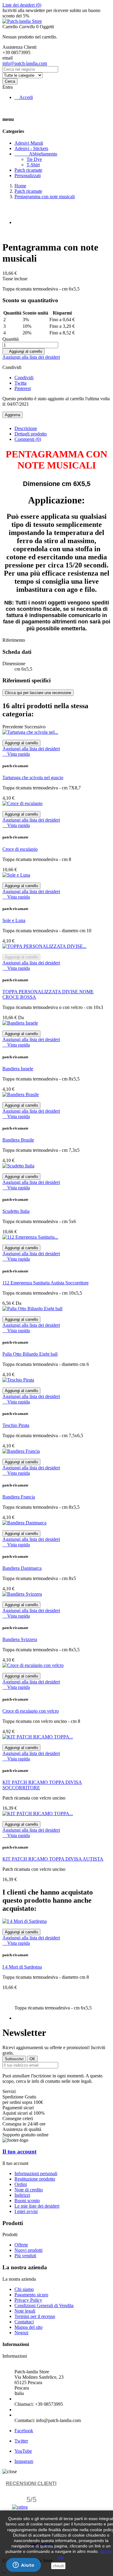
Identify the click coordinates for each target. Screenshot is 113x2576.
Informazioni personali (36, 2173)
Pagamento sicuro (31, 2295)
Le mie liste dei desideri (37, 2206)
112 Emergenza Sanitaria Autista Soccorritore (46, 1283)
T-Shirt (33, 165)
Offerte (21, 2245)
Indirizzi (22, 2195)
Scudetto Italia (16, 1211)
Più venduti (25, 2256)
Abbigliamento (36, 154)
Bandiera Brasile (18, 1140)
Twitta (20, 383)
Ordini (21, 2184)
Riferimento (14, 640)
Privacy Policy (28, 2300)
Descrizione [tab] (26, 428)
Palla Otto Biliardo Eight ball (30, 1354)
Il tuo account (19, 2152)
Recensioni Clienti (31, 2484)
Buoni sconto (27, 2201)
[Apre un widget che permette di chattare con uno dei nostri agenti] (24, 2565)
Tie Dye (34, 159)
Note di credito (29, 2190)
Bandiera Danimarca (22, 1568)
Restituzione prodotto (35, 2179)
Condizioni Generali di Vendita (44, 2305)
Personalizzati (28, 175)
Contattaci (24, 2322)
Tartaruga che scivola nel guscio (33, 778)
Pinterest (23, 388)
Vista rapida (16, 754)
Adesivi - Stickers (31, 148)
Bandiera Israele (18, 1069)
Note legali (25, 2311)
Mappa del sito (28, 2327)
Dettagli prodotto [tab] (31, 434)
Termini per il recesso (35, 2316)
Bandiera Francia (19, 1497)
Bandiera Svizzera (20, 1639)
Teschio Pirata (16, 1425)
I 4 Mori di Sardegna (22, 1967)
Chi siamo (24, 2289)
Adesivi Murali (29, 143)
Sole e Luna (14, 920)
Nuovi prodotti (28, 2250)
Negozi (21, 2333)
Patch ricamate (28, 170)
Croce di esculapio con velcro (31, 1711)
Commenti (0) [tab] (28, 439)
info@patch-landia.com (25, 63)
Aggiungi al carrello (24, 351)
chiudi (58, 2566)
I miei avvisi (26, 2211)
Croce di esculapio (20, 849)
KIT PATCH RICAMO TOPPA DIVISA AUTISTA (53, 1859)
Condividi (24, 378)
